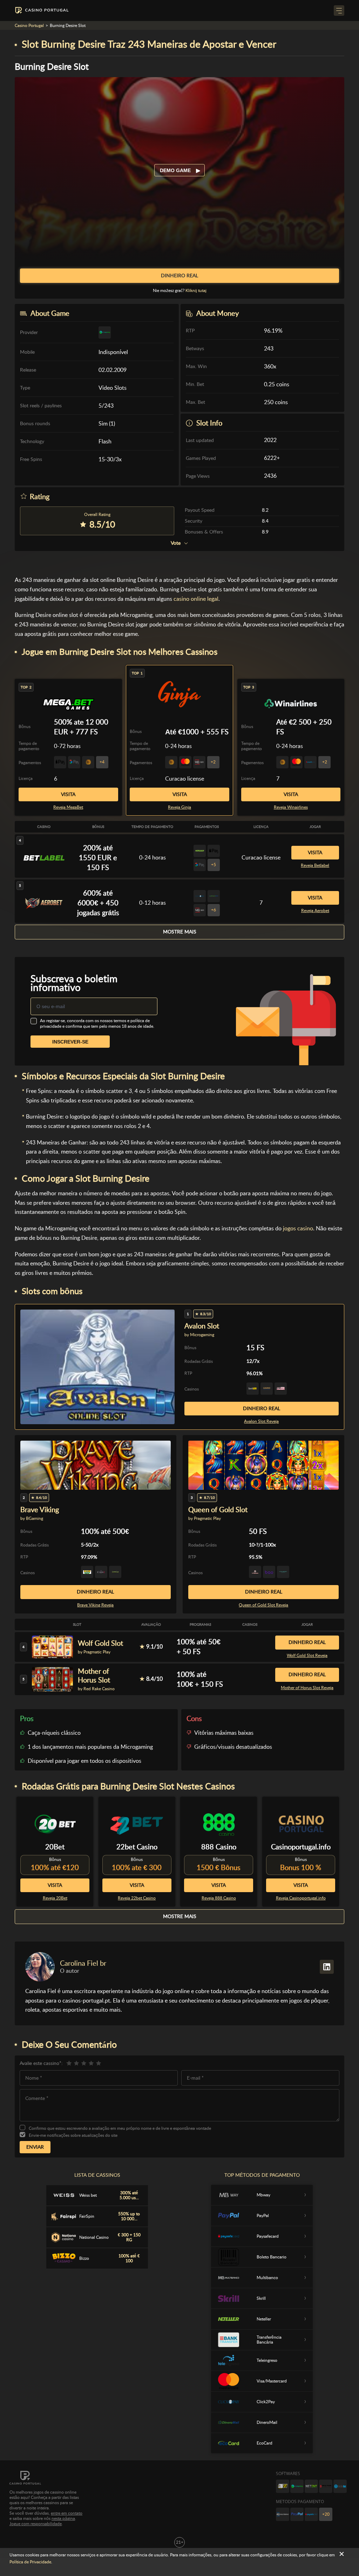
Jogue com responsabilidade (36, 2524)
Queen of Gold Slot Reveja (263, 1605)
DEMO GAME (176, 170)
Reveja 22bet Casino (137, 1898)
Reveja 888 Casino (219, 1898)
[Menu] (339, 11)
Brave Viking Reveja (95, 1605)
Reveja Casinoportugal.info (301, 1898)
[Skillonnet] (340, 2486)
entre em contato (67, 2513)
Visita (180, 794)
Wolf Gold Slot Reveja (307, 1656)
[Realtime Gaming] (326, 2486)
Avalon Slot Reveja (261, 1421)
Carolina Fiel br (83, 1963)
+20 (326, 2514)
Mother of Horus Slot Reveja (307, 1688)
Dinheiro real (262, 1408)
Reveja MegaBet (68, 807)
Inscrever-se (70, 1042)
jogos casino (298, 1228)
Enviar (35, 2147)
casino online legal (196, 599)
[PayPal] (297, 2514)
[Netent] (311, 2486)
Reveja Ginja (179, 807)
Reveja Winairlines (291, 807)
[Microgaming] (297, 2486)
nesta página (63, 2519)
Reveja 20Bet (55, 1898)
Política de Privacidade (30, 2562)
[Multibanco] (283, 2514)
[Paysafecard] (311, 2514)
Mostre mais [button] (180, 932)
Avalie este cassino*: (41, 2063)
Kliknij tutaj (196, 291)
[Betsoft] (283, 2486)
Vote (176, 543)
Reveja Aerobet (315, 911)
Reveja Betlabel (315, 865)
